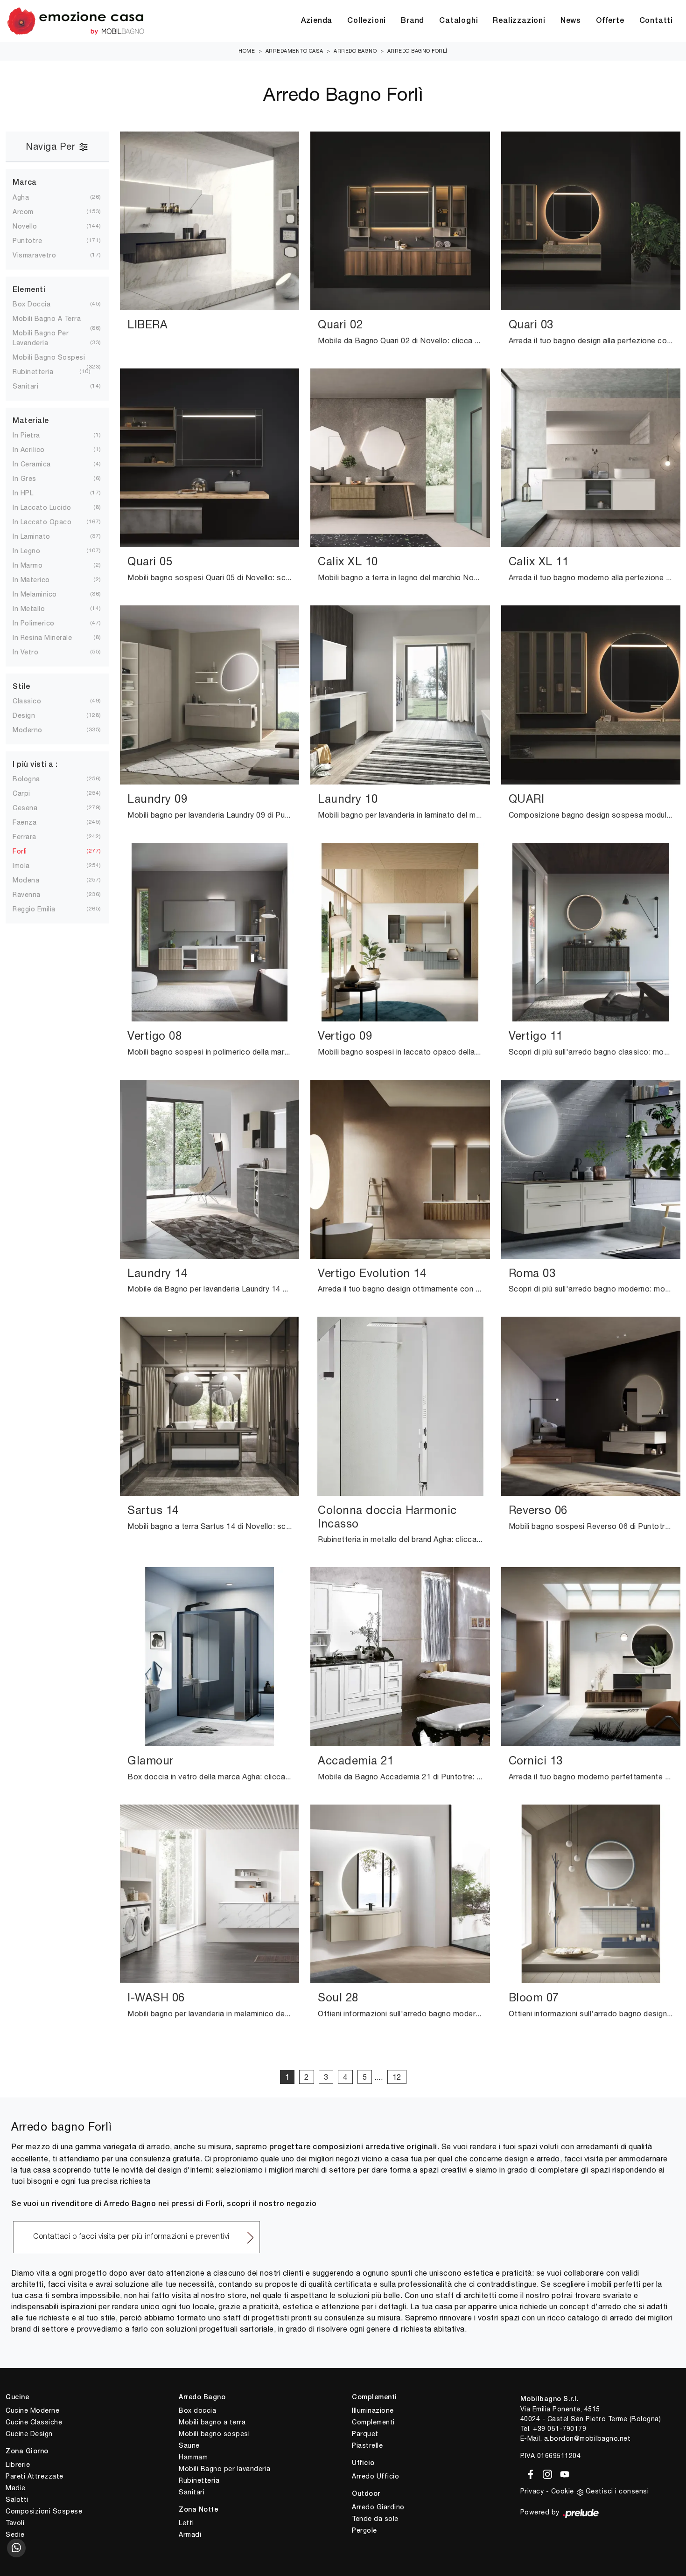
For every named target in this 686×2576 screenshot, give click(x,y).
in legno (34, 551)
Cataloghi (458, 21)
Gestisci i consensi (617, 2491)
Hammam (193, 2457)
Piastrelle (367, 2445)
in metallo (36, 609)
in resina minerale (50, 638)
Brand (413, 21)
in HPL (30, 493)
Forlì (27, 851)
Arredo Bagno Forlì (417, 51)
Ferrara (32, 837)
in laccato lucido (49, 507)
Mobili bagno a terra (212, 2422)
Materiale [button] (31, 421)
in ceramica (39, 464)
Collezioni (367, 21)
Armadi (190, 2534)
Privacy (532, 2491)
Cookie (563, 2491)
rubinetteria (40, 372)
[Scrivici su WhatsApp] (16, 2548)
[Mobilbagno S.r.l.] (76, 21)
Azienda (317, 21)
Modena (33, 880)
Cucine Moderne (32, 2410)
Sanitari (192, 2492)
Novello (32, 226)
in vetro (33, 652)
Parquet (365, 2434)
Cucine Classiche (34, 2422)
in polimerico (41, 623)
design (31, 715)
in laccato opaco (49, 522)
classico (34, 701)
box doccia (39, 304)
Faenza (32, 822)
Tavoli (15, 2523)
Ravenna (34, 895)
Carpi (29, 793)
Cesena (32, 808)
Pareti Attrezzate (35, 2476)
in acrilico (36, 450)
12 (397, 2077)
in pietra (34, 435)
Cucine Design (29, 2434)
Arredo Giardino (378, 2507)
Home (247, 51)
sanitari (33, 386)
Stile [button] (21, 687)
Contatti (656, 21)
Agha (28, 197)
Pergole (364, 2530)
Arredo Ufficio (375, 2476)
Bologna (34, 779)
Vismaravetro (42, 255)
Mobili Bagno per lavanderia (225, 2469)
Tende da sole (375, 2519)
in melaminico (42, 594)
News (571, 21)
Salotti (17, 2500)
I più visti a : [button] (35, 765)
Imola (29, 866)
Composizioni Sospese (44, 2511)
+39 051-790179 (560, 2429)
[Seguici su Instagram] (546, 2473)
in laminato (39, 536)
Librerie (18, 2465)
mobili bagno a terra (54, 319)
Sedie (15, 2534)
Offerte (610, 21)
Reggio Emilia (42, 909)
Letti (186, 2523)
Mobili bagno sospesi (214, 2434)
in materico (39, 580)
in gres (32, 479)
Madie (16, 2488)
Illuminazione (373, 2410)
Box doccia (197, 2410)
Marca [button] (25, 183)
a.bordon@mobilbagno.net (588, 2438)
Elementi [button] (29, 290)
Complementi (373, 2422)
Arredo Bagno (355, 51)
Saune (189, 2445)
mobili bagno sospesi (56, 357)
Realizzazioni (519, 21)
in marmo (35, 565)
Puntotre (35, 241)
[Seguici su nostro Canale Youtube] (562, 2473)
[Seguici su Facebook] (529, 2473)
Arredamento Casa (294, 51)
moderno (35, 730)
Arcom (31, 212)
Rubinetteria (199, 2480)
